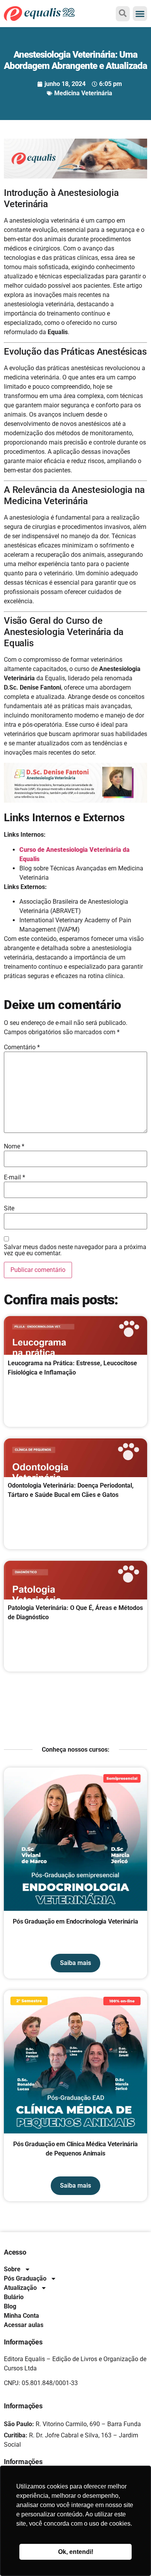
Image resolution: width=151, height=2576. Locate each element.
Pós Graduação (25, 2278)
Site (9, 1208)
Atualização (20, 2288)
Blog (10, 2306)
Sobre (12, 2269)
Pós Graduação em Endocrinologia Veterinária (75, 1921)
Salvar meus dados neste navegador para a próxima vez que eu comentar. (75, 1250)
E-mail (15, 1177)
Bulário (14, 2297)
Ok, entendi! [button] (76, 2552)
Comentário (22, 1047)
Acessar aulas (24, 2325)
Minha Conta (21, 2316)
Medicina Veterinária (83, 93)
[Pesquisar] (123, 13)
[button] (140, 14)
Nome (14, 1146)
